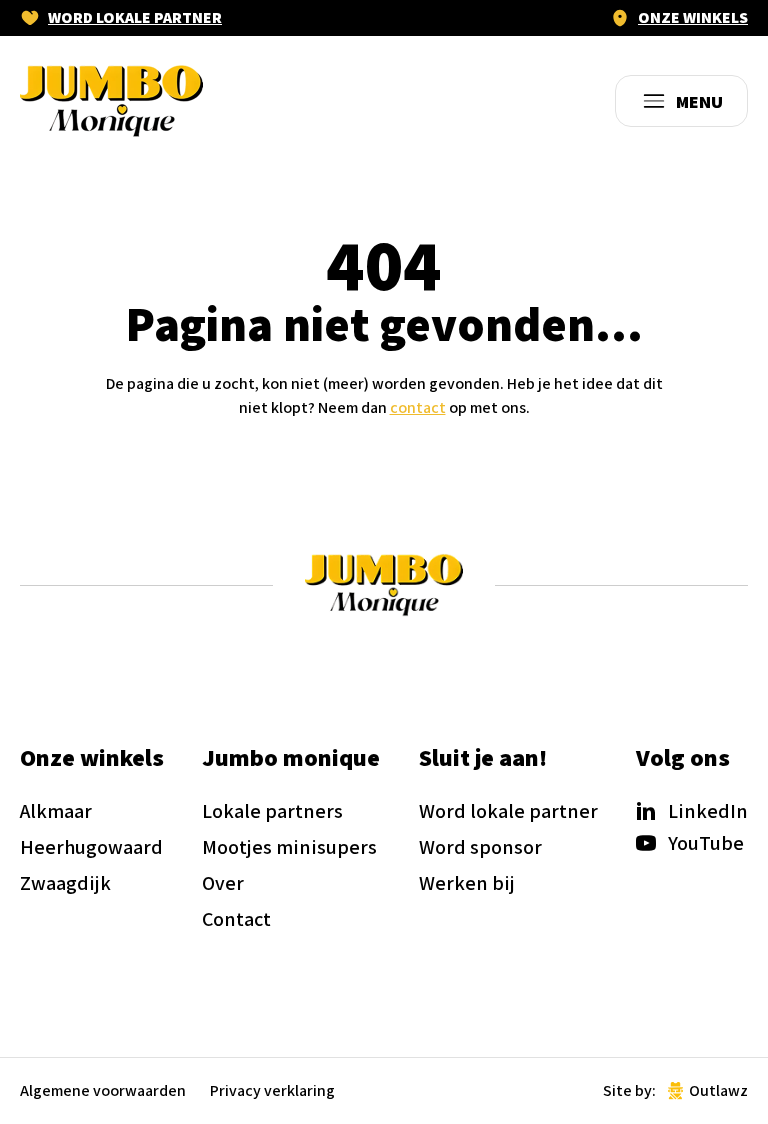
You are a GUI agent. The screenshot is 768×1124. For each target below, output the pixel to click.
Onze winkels (693, 18)
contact (418, 407)
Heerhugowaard (91, 847)
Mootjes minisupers (289, 847)
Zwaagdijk (65, 883)
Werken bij (467, 883)
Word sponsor (480, 847)
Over (223, 883)
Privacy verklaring (272, 1091)
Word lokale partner (135, 18)
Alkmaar (56, 811)
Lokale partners (272, 811)
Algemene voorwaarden (103, 1091)
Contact (236, 919)
